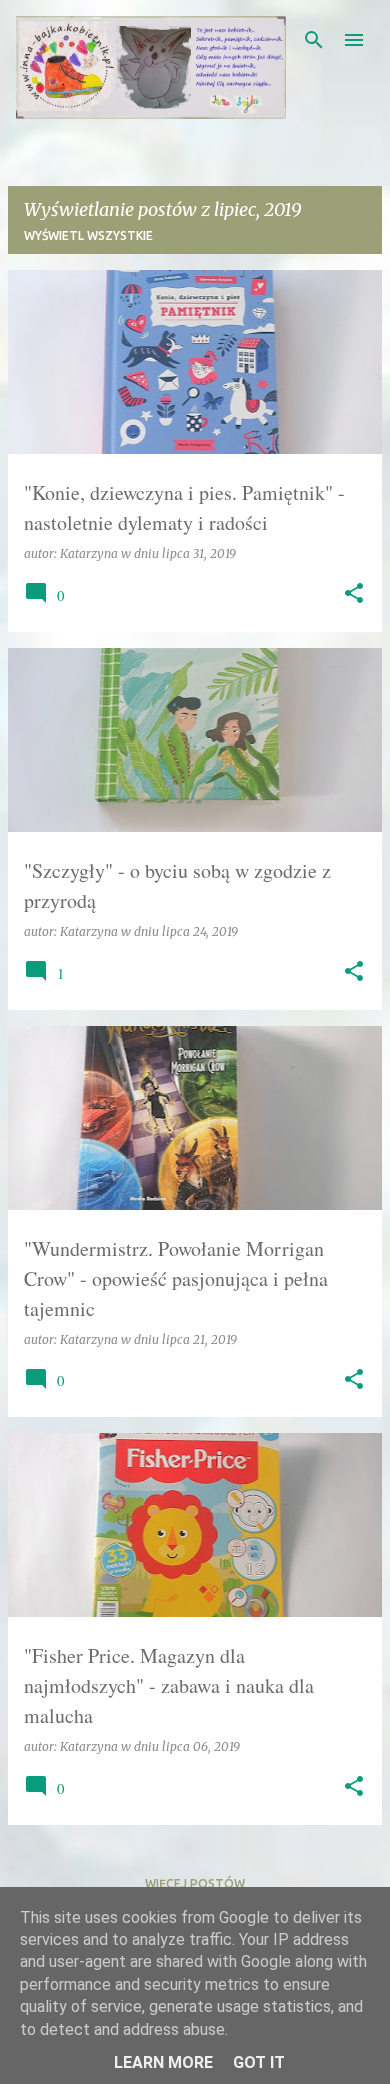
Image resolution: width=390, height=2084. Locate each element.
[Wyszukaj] (314, 40)
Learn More (163, 2062)
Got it (259, 2062)
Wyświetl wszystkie (88, 235)
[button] (354, 594)
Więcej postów (195, 1883)
